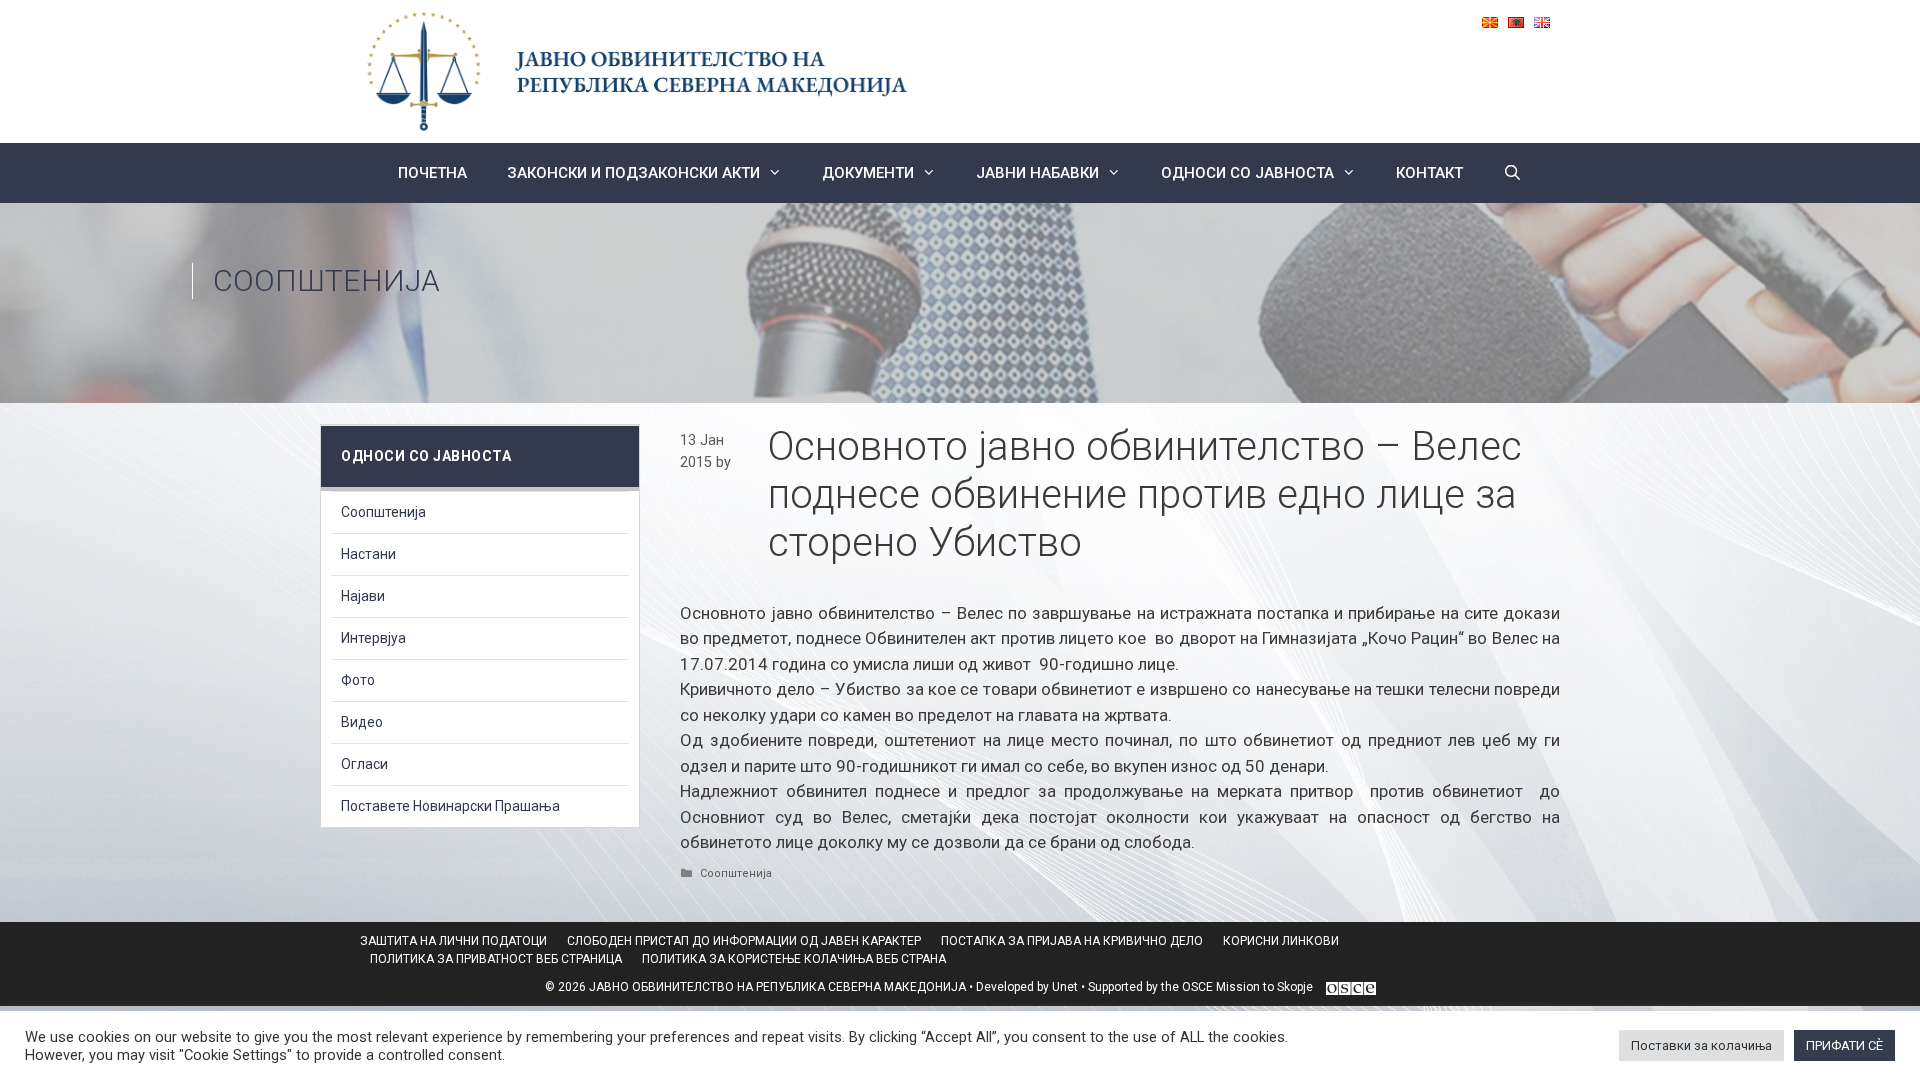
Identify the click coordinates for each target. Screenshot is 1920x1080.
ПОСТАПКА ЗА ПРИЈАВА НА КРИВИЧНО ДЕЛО (1072, 941)
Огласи (364, 764)
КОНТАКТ (1429, 173)
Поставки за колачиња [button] (1701, 1045)
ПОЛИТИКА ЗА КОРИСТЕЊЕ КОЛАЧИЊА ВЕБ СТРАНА (794, 959)
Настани (368, 554)
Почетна (432, 173)
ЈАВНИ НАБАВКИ (1037, 173)
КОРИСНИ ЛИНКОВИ (1281, 941)
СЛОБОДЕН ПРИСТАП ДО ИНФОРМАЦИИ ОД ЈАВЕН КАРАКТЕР (744, 941)
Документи (868, 173)
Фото (358, 680)
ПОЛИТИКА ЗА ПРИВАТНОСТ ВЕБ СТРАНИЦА (496, 959)
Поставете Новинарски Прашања (450, 806)
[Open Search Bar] (1512, 173)
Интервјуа (373, 638)
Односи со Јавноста (1247, 173)
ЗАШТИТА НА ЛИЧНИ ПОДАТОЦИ (453, 941)
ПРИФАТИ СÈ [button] (1844, 1045)
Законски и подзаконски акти (633, 173)
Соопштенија (326, 280)
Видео (362, 722)
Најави (363, 596)
